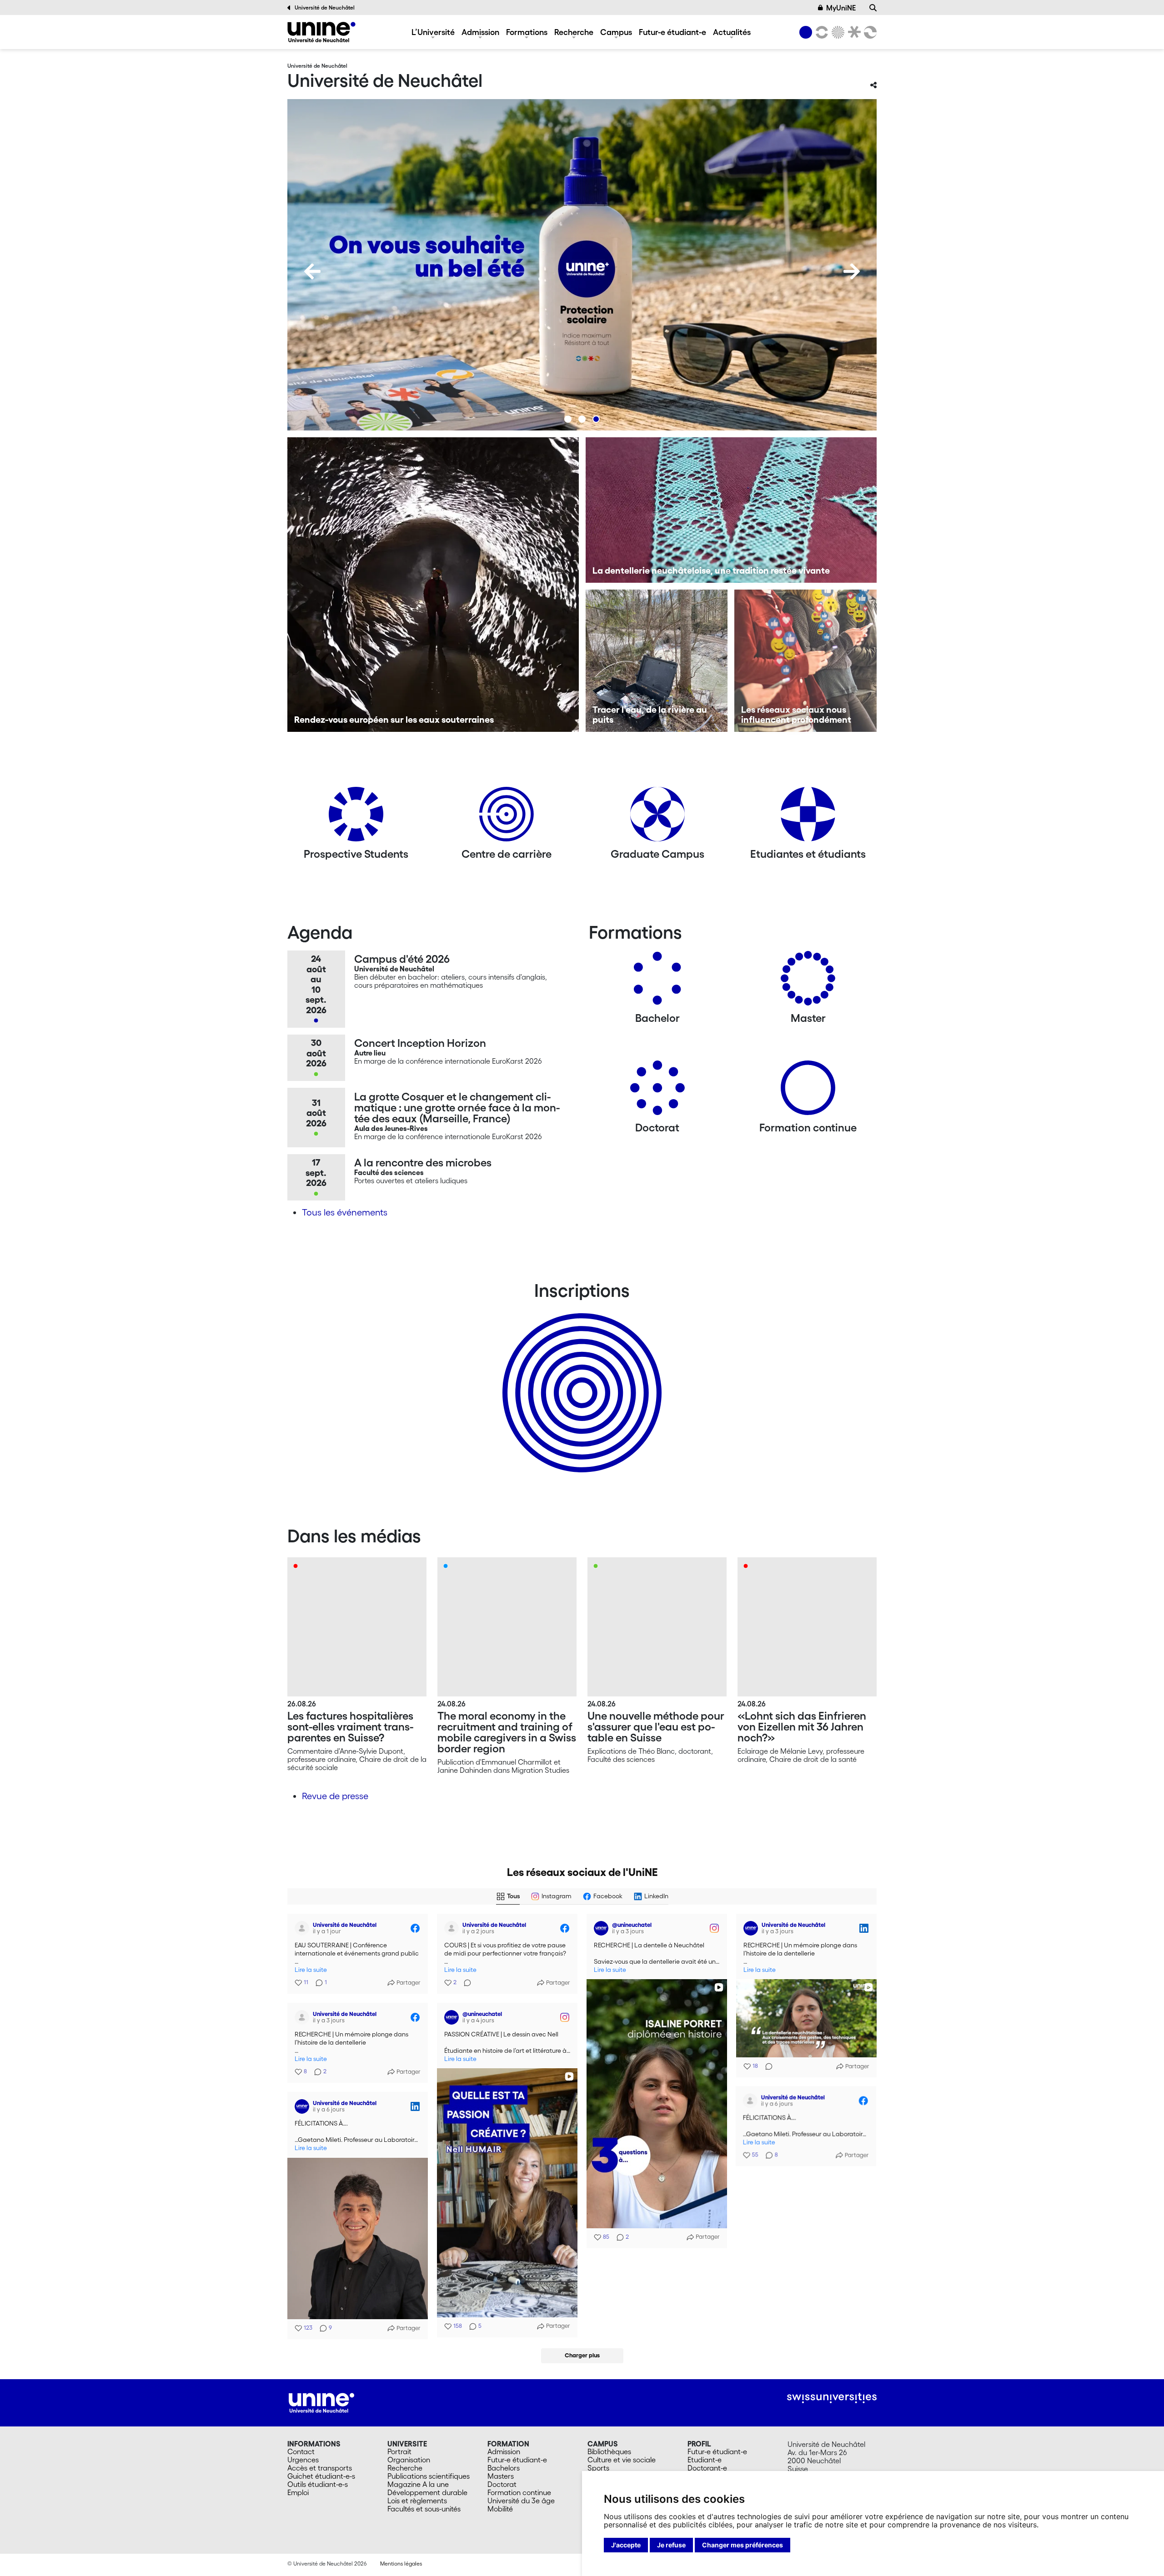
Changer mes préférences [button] (743, 2545)
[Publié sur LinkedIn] (864, 1928)
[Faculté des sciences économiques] (869, 32)
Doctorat (502, 2484)
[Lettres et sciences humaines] (820, 32)
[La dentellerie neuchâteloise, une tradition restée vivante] (731, 510)
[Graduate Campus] (657, 818)
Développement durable (427, 2492)
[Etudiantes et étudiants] (808, 818)
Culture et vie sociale (622, 2460)
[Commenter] (465, 1983)
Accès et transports (320, 2468)
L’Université (433, 32)
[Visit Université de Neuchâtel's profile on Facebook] (302, 1928)
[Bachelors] (657, 982)
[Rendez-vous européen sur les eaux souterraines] (433, 585)
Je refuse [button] (671, 2545)
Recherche (574, 32)
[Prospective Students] (356, 818)
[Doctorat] (657, 1091)
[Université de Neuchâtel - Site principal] (321, 2402)
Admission (480, 32)
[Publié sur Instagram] (714, 1928)
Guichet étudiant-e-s (321, 2476)
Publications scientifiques (429, 2476)
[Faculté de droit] (853, 32)
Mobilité (500, 2509)
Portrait (399, 2451)
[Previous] (312, 271)
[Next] (852, 271)
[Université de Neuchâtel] (321, 32)
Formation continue (519, 2492)
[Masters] (808, 982)
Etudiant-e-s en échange (580, 1377)
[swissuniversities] (832, 2398)
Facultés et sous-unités (424, 2509)
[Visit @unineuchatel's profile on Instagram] (601, 1928)
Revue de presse (335, 1796)
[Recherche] (873, 8)
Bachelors (504, 2468)
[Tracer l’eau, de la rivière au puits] (657, 661)
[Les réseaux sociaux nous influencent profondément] (805, 661)
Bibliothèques (609, 2451)
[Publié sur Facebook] (415, 1928)
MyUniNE (841, 8)
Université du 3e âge (521, 2501)
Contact (301, 2451)
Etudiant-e (705, 2460)
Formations (527, 32)
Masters (501, 2476)
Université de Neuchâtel (325, 8)
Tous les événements (345, 1212)
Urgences (303, 2460)
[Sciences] (837, 32)
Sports (598, 2468)
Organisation (409, 2460)
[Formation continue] (808, 1091)
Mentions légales (401, 2563)
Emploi (298, 2492)
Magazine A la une (418, 2484)
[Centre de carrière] (507, 818)
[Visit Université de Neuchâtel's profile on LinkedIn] (751, 1928)
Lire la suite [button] (311, 1970)
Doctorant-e (707, 2468)
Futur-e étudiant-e (672, 32)
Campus (616, 32)
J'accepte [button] (626, 2545)
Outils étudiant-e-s (318, 2484)
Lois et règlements (417, 2501)
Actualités (732, 32)
